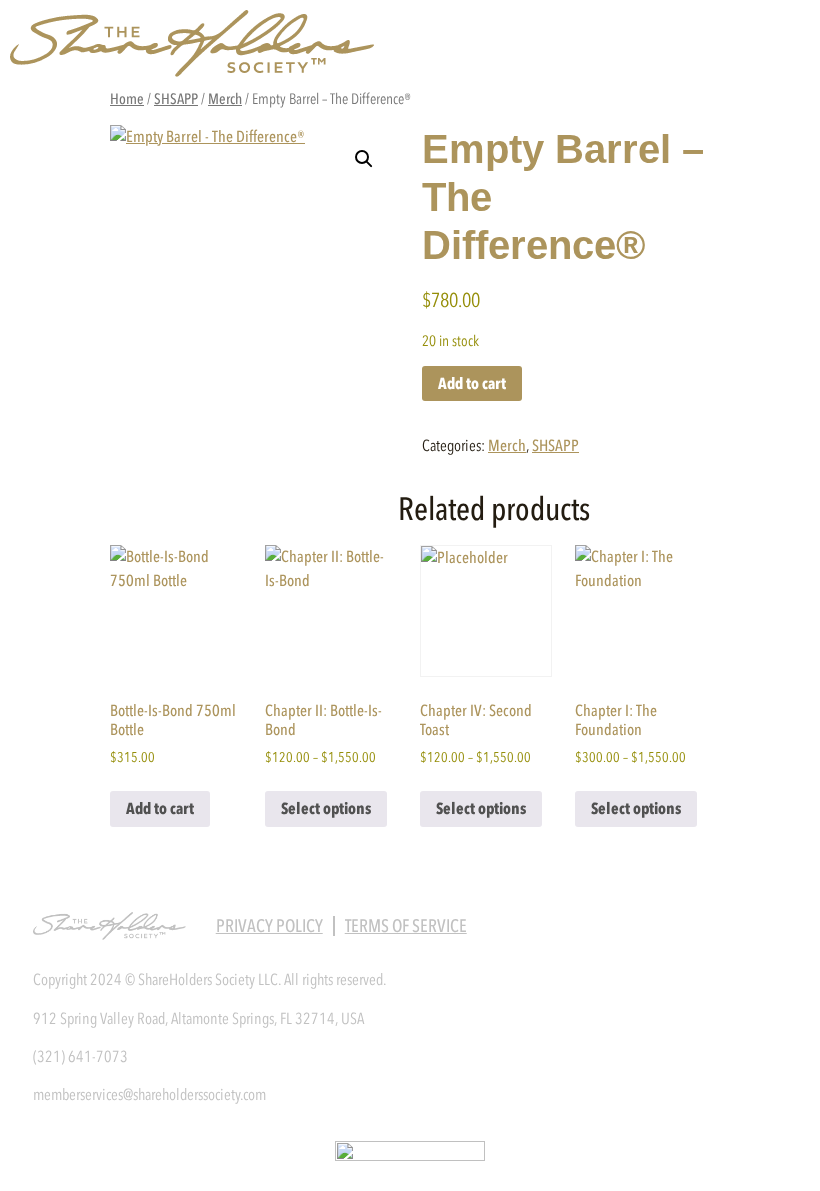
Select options (326, 808)
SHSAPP (176, 99)
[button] (364, 159)
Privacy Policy (269, 926)
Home (127, 99)
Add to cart (472, 383)
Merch (225, 99)
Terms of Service (406, 926)
